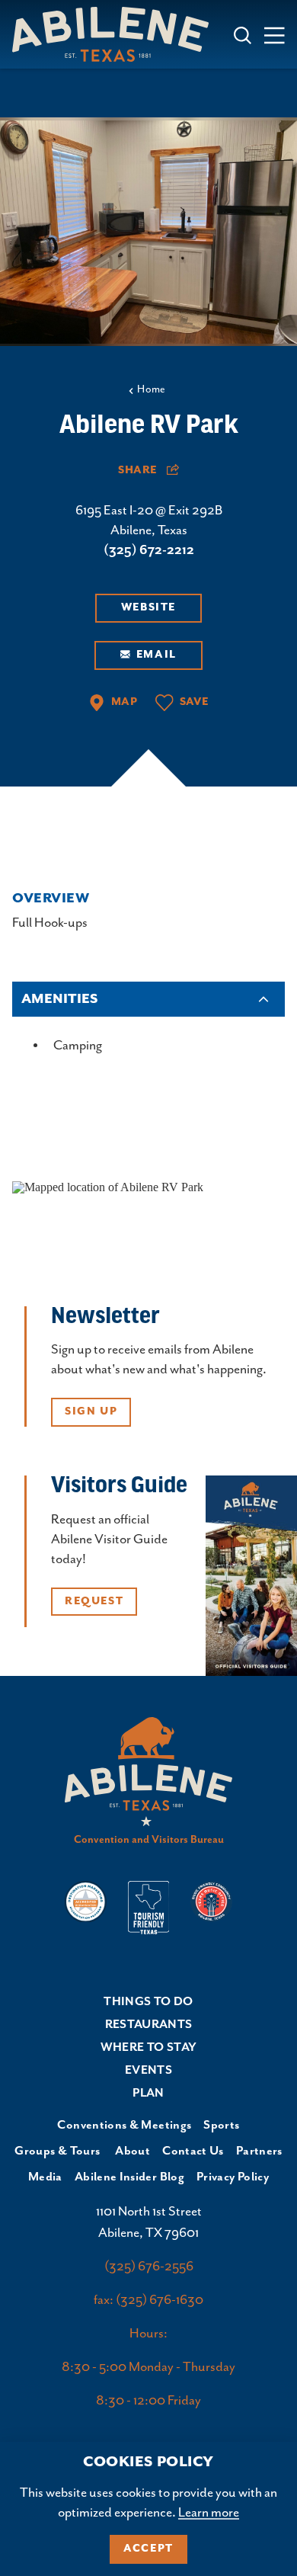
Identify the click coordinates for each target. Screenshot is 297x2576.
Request (94, 1601)
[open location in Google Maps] (108, 1185)
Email (156, 655)
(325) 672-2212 (149, 550)
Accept (148, 2549)
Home (152, 389)
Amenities (59, 999)
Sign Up (91, 1411)
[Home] (117, 34)
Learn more (209, 2513)
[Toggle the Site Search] (243, 34)
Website (148, 607)
